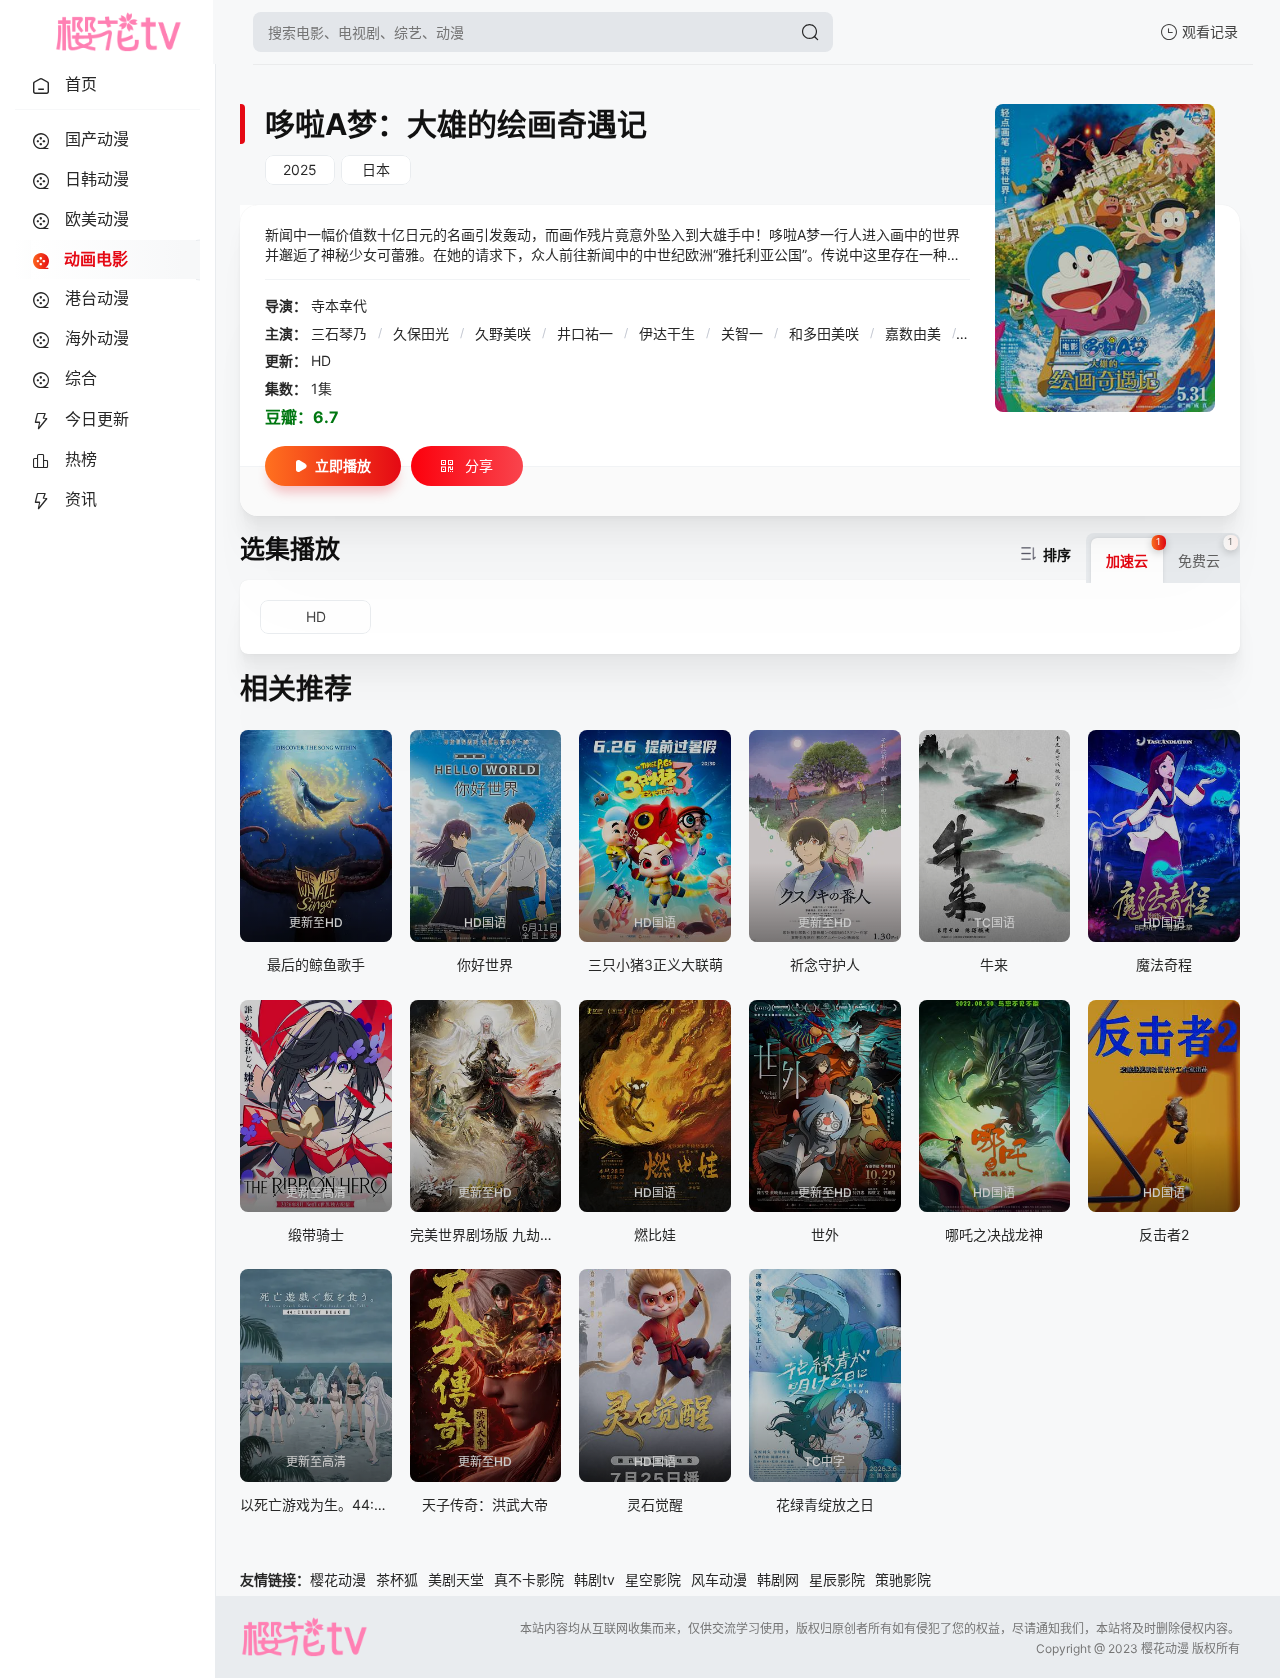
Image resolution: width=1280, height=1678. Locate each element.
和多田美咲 (826, 333)
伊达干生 (669, 333)
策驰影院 (903, 1579)
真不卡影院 (529, 1579)
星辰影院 (837, 1579)
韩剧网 (778, 1579)
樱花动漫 (338, 1579)
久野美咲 (505, 333)
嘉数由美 (915, 333)
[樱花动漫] (118, 32)
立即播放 (343, 465)
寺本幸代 (339, 305)
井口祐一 (587, 333)
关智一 (744, 333)
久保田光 (423, 333)
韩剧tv (594, 1579)
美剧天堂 (456, 1579)
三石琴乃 (341, 333)
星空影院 (653, 1579)
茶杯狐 (397, 1579)
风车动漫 (719, 1579)
